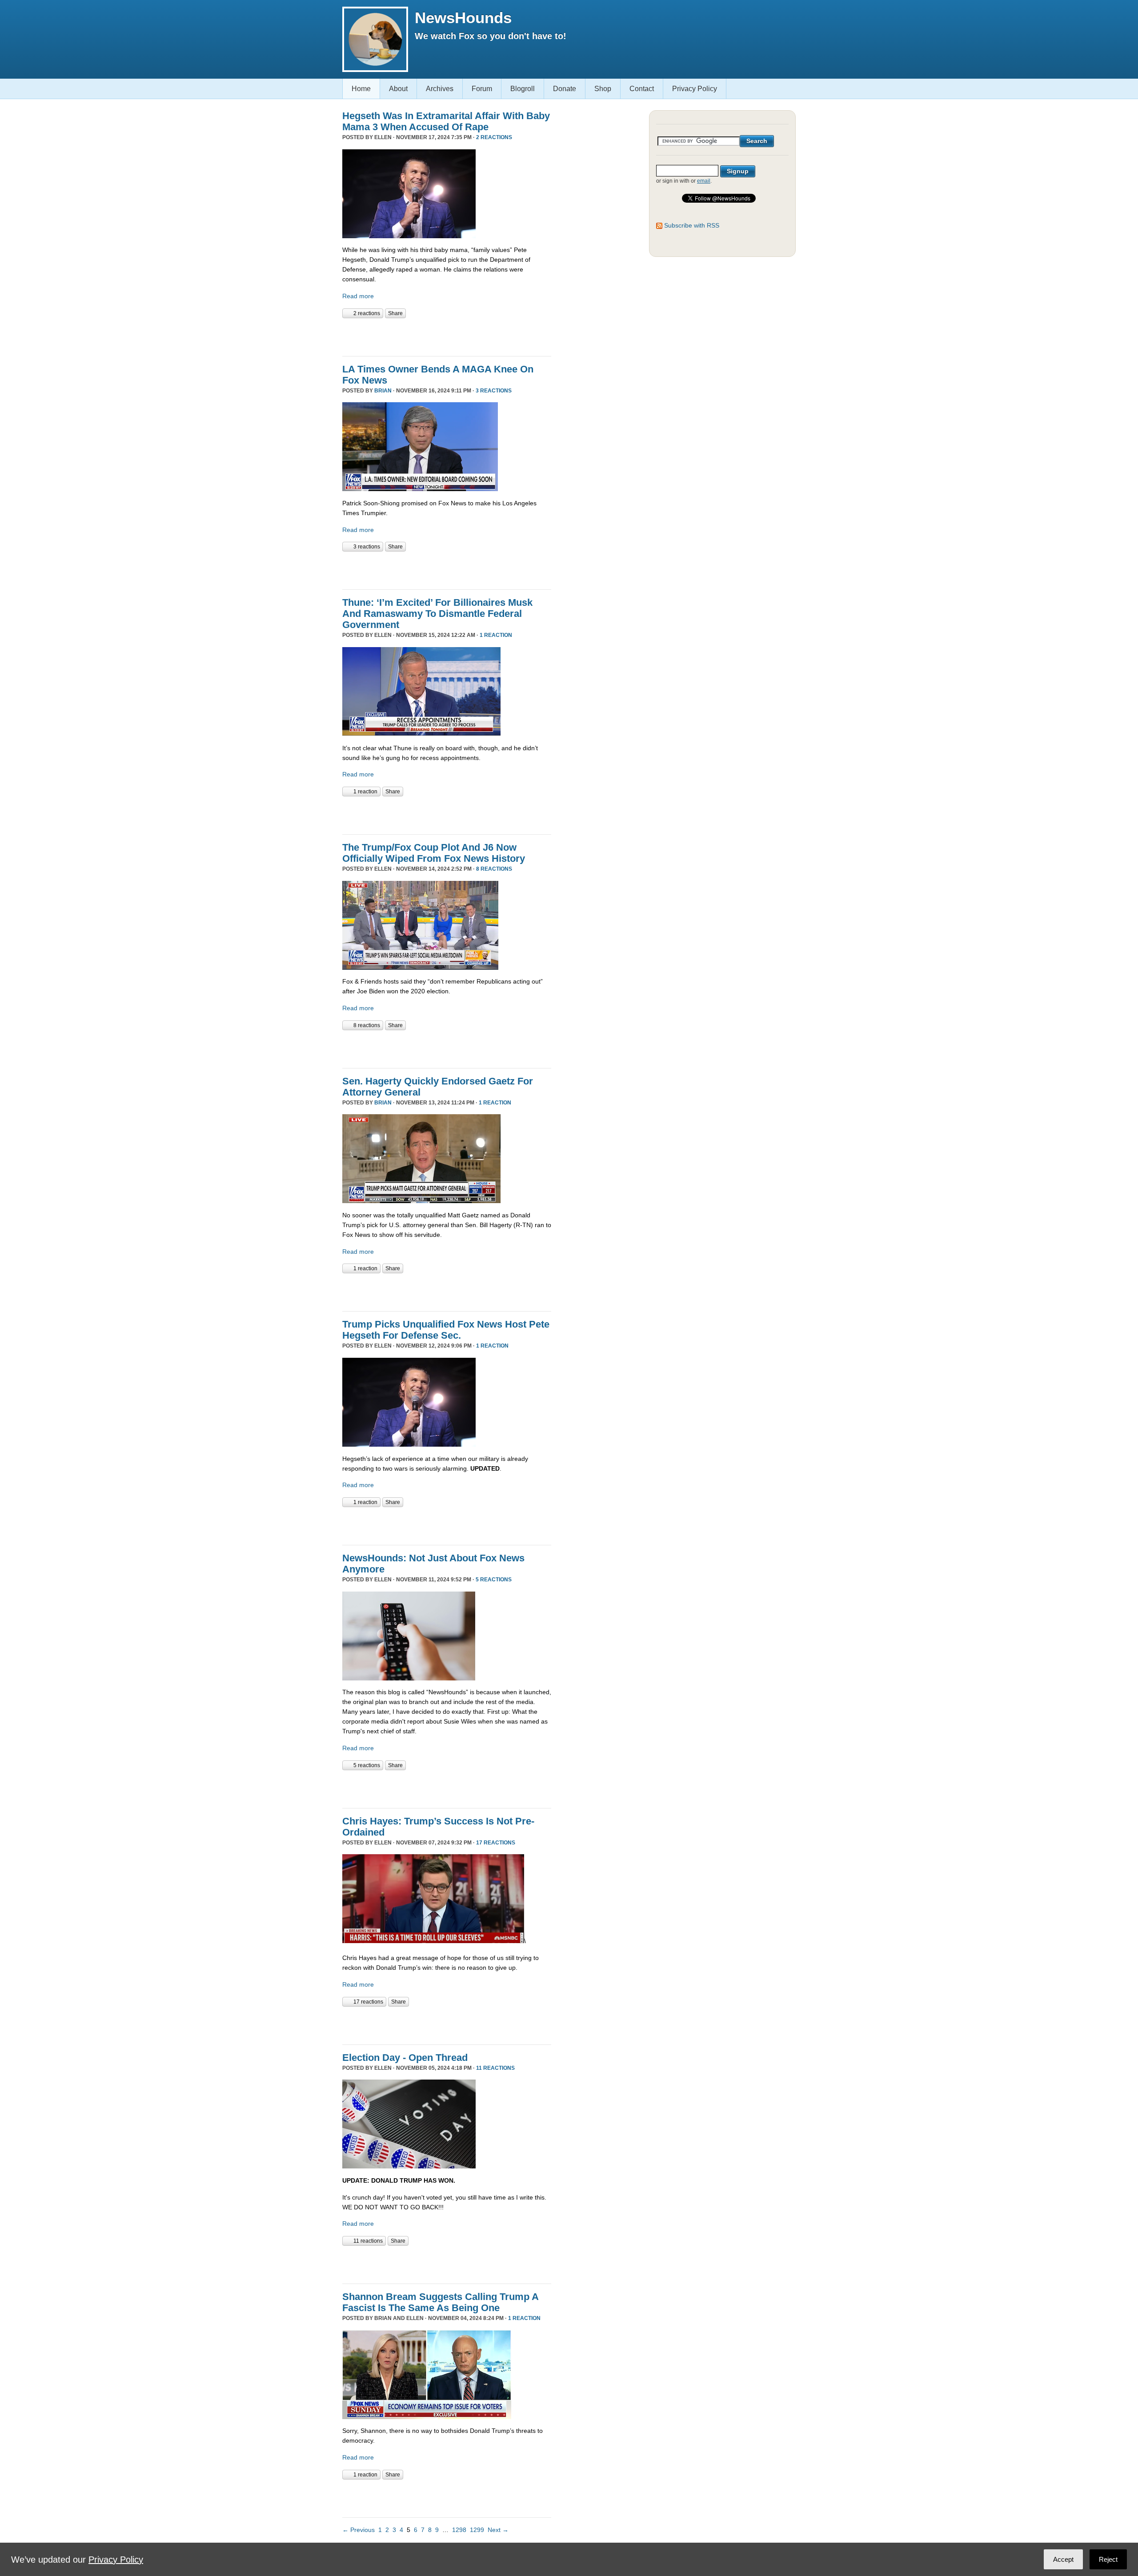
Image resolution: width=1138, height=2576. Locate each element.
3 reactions (494, 391)
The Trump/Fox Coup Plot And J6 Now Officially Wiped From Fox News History (434, 853)
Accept (1063, 2559)
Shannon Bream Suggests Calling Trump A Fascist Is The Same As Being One (440, 2302)
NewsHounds (463, 18)
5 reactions (494, 1580)
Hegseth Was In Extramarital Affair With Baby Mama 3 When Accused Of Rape (446, 121)
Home (361, 89)
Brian (383, 391)
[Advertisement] (446, 336)
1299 (477, 2530)
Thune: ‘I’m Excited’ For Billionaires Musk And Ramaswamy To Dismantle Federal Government (437, 614)
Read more (358, 296)
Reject (1108, 2559)
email (704, 181)
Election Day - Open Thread (405, 2058)
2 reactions (494, 137)
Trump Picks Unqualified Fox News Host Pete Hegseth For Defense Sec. (446, 1330)
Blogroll (523, 89)
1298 (459, 2530)
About (398, 89)
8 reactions (494, 869)
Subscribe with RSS (692, 225)
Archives (440, 89)
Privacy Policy (695, 89)
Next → (498, 2530)
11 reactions (495, 2068)
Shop (603, 89)
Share (395, 313)
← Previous (359, 2530)
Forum (482, 89)
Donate (565, 89)
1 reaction (496, 635)
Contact (642, 89)
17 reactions (496, 1843)
